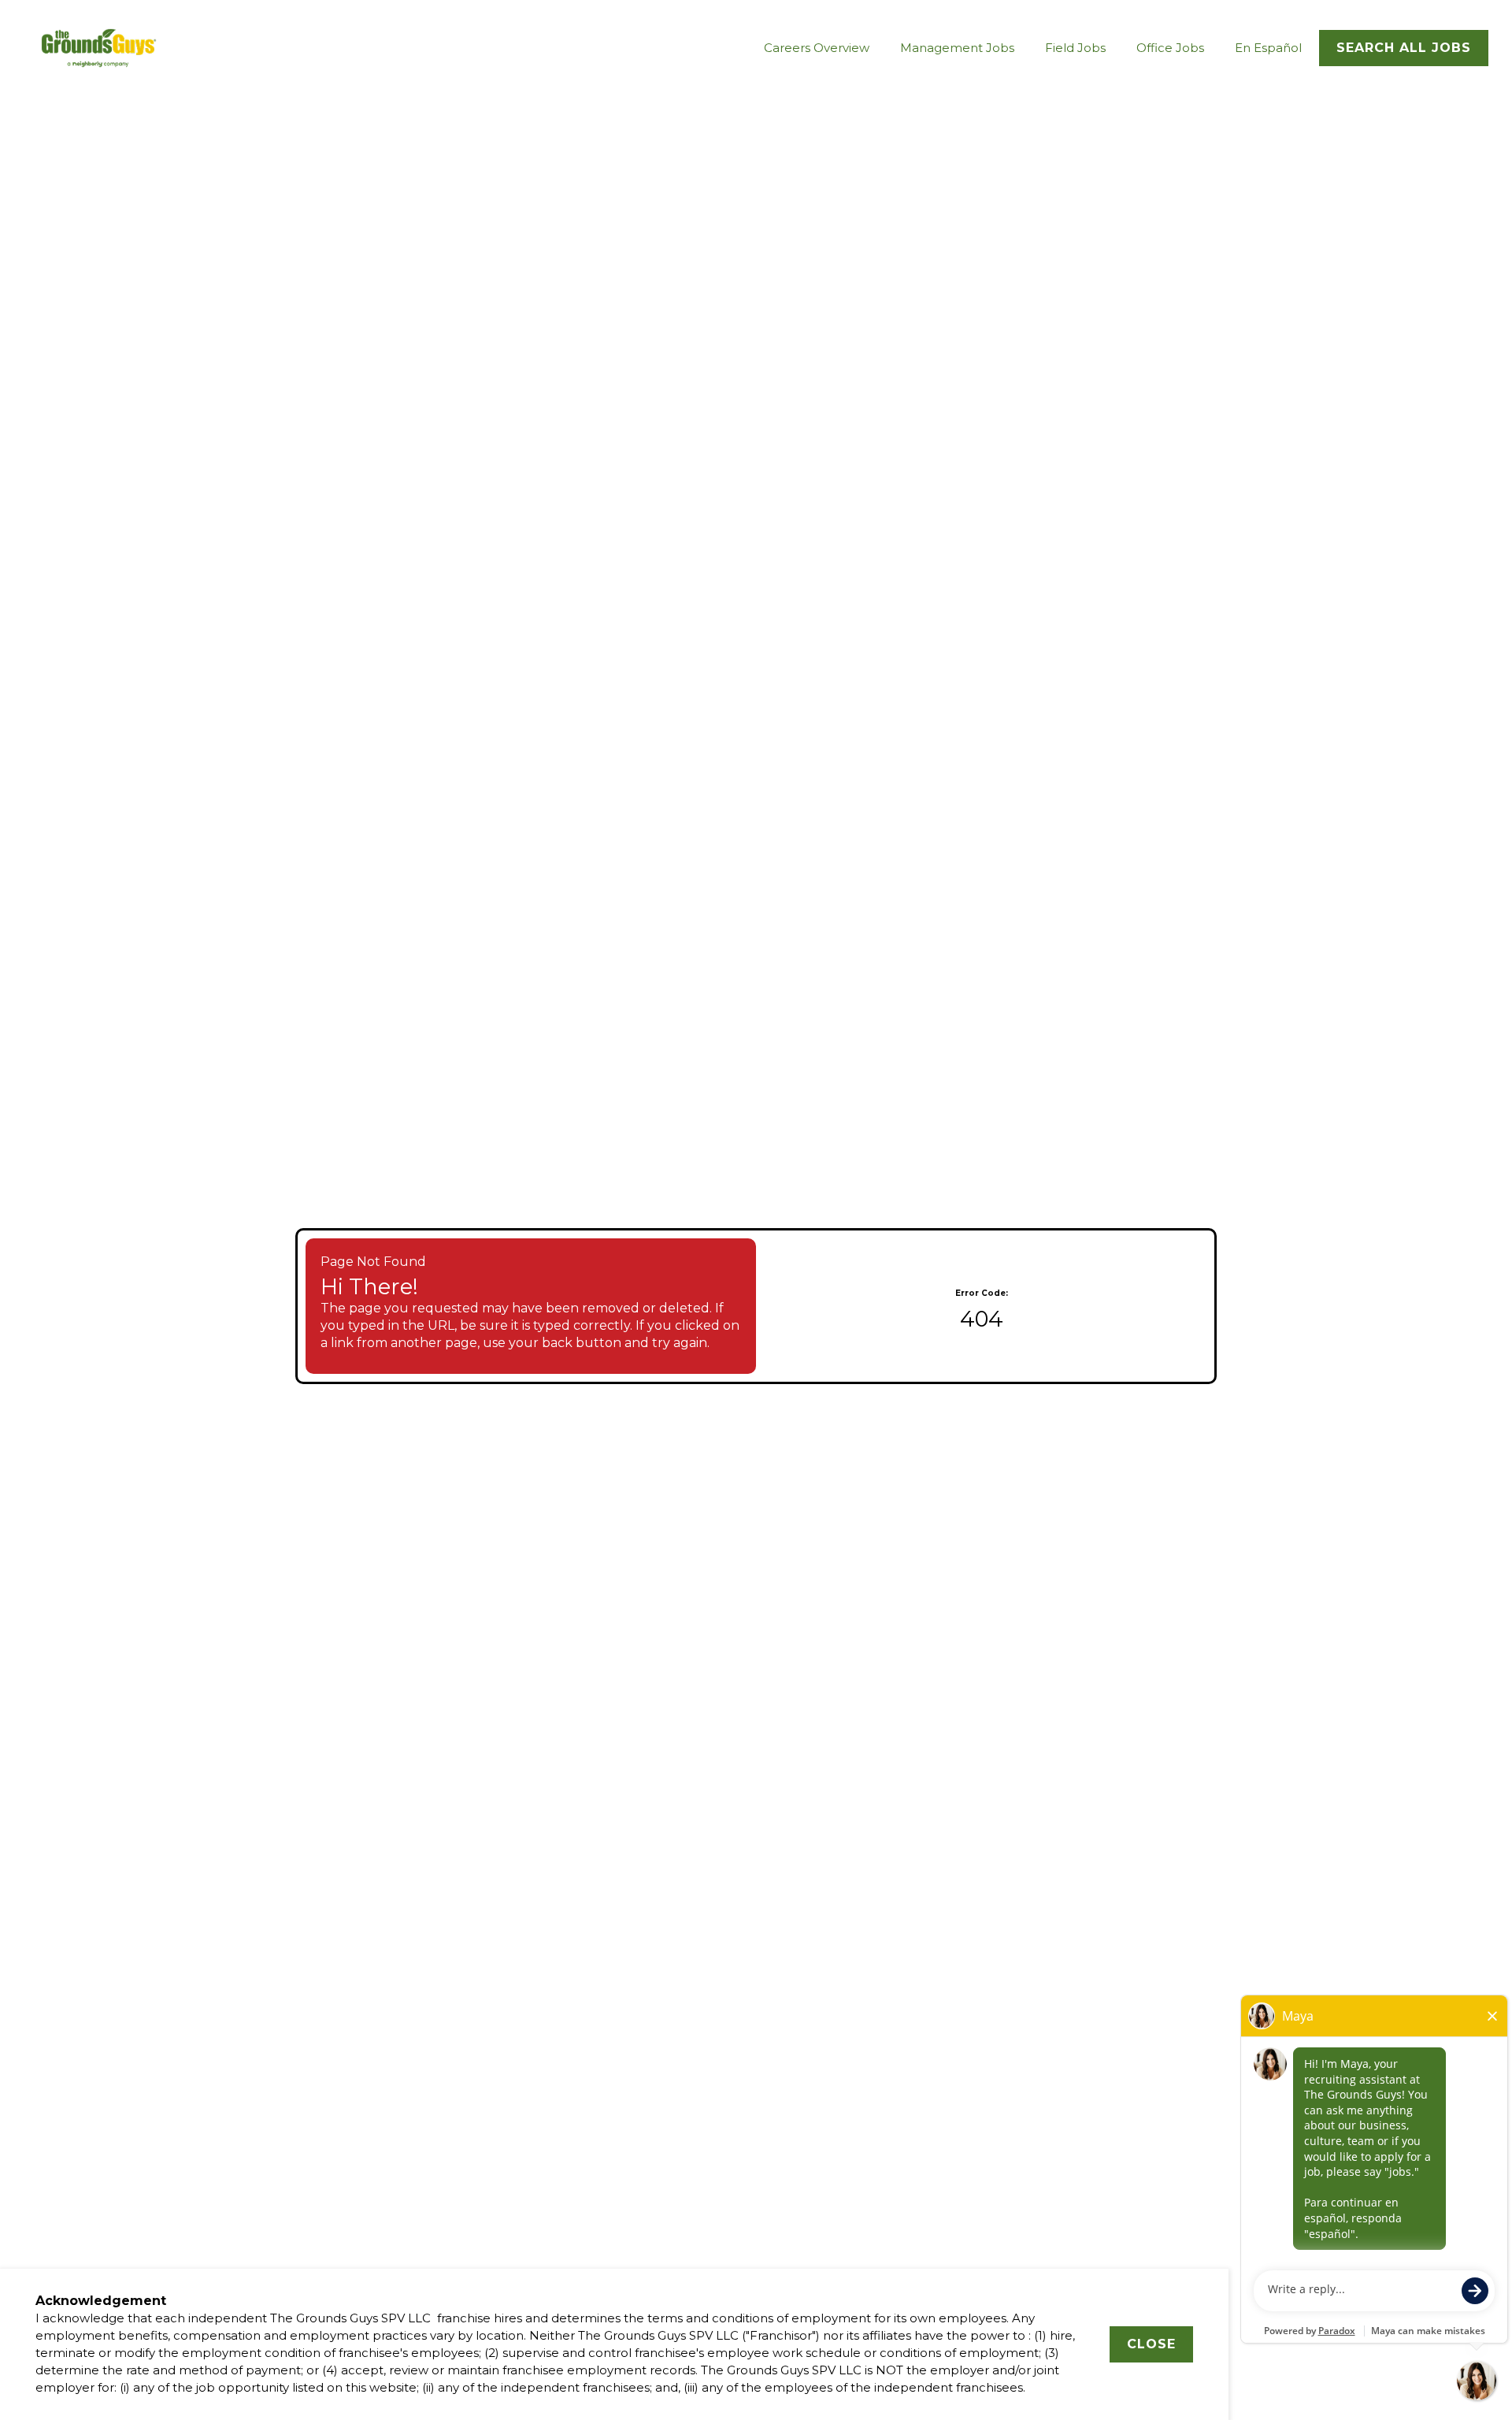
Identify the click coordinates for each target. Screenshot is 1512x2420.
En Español (1268, 48)
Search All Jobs (1404, 48)
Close (1151, 2344)
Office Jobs (1170, 48)
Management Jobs (957, 48)
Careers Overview (817, 48)
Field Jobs (1075, 48)
